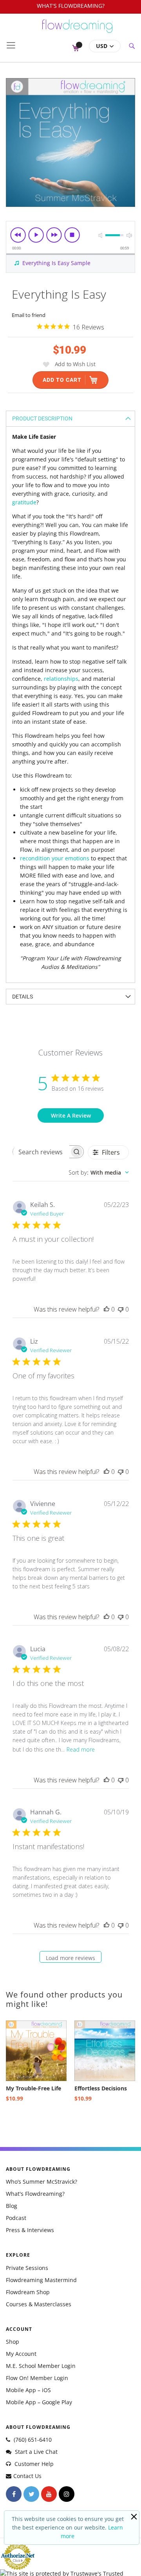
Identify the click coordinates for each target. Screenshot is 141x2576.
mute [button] (100, 235)
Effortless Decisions (101, 2088)
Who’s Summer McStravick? (42, 2182)
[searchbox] (41, 1152)
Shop (13, 2342)
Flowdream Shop (28, 2292)
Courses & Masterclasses (39, 2304)
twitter (31, 2494)
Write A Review (71, 1115)
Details (23, 997)
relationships (61, 679)
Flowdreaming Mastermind (41, 2280)
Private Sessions (27, 2268)
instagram (67, 2494)
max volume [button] (129, 235)
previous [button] (18, 235)
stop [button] (72, 235)
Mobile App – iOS (28, 2390)
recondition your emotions (55, 858)
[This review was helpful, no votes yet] (107, 1309)
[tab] (70, 418)
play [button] (36, 235)
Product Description (42, 418)
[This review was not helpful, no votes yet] (121, 1309)
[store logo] (77, 30)
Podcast (16, 2218)
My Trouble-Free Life (33, 2088)
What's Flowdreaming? (35, 2194)
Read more (81, 1749)
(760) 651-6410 (32, 2440)
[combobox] (99, 1172)
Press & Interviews (30, 2230)
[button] (105, 46)
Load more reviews (70, 1958)
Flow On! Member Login (37, 2378)
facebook (14, 2494)
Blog (12, 2206)
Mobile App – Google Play (39, 2402)
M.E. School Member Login (41, 2366)
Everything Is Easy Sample (56, 263)
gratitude (24, 502)
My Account (21, 2354)
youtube (49, 2494)
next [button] (54, 235)
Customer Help (33, 2464)
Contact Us (27, 2476)
